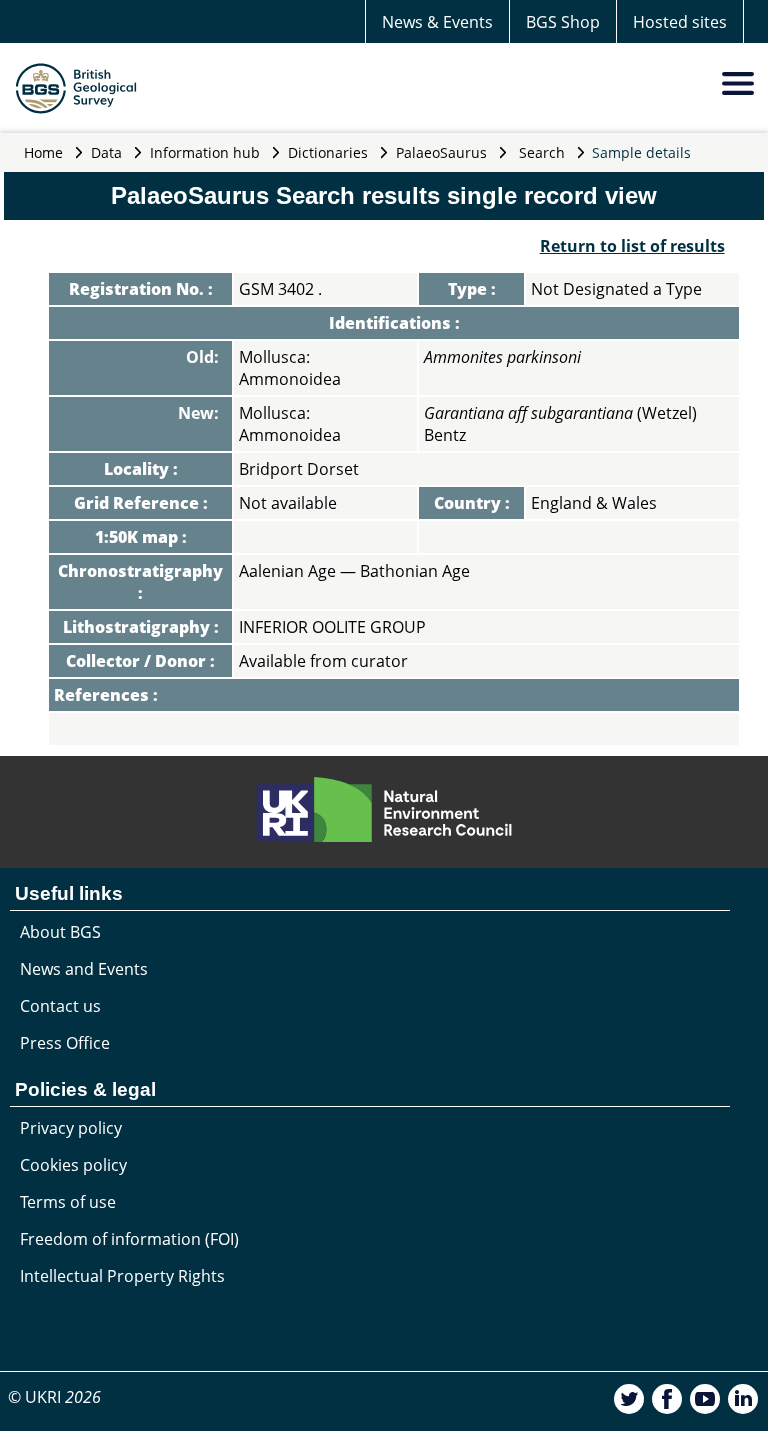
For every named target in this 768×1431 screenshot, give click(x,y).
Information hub (205, 152)
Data (106, 152)
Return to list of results (632, 246)
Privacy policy (71, 1128)
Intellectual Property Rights (122, 1276)
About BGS (60, 932)
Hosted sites (680, 22)
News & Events (437, 22)
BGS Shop (563, 22)
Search (542, 152)
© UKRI (54, 1397)
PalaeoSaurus (441, 152)
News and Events (84, 969)
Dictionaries (328, 152)
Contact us (60, 1006)
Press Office (65, 1043)
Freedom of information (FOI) (129, 1239)
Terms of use (68, 1202)
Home (43, 152)
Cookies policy (73, 1165)
